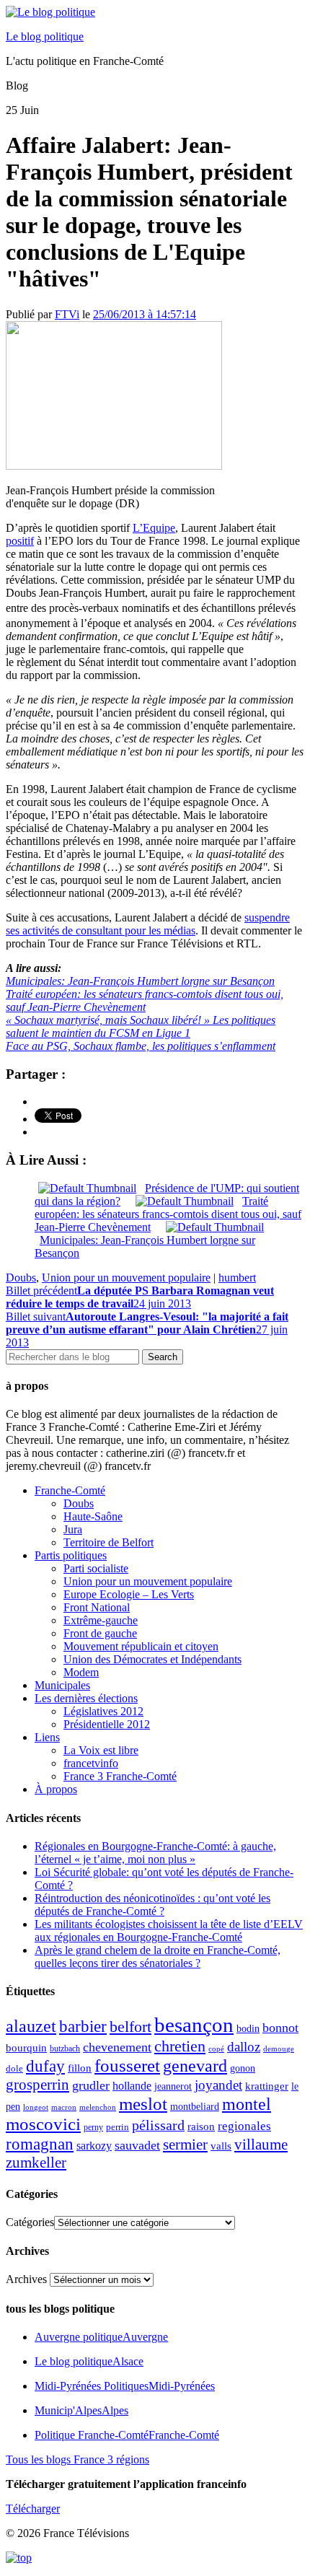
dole (14, 2068)
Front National (97, 1607)
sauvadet (137, 2145)
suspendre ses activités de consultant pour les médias (148, 924)
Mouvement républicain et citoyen (141, 1646)
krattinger (267, 2086)
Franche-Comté (70, 1490)
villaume (261, 2145)
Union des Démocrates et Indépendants (152, 1659)
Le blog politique (45, 36)
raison (201, 2126)
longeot (36, 2107)
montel (247, 2104)
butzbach (65, 2049)
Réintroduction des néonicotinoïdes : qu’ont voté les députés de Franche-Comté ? (152, 1905)
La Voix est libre (101, 1750)
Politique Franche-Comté (127, 2435)
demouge (279, 2049)
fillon (80, 2068)
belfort (130, 2027)
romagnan (40, 2144)
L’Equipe (154, 528)
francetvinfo (91, 1763)
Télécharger (33, 2509)
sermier (185, 2145)
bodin (248, 2029)
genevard (195, 2065)
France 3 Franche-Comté (120, 1776)
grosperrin (37, 2085)
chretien (180, 2046)
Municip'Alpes (81, 2410)
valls (221, 2146)
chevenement (117, 2047)
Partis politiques (71, 1555)
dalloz (244, 2047)
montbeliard (195, 2106)
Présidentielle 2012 (107, 1724)
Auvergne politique (101, 2337)
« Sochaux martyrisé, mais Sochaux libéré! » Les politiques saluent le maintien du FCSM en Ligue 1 (141, 1026)
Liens (47, 1737)
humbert (237, 1278)
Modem (81, 1672)
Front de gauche (100, 1633)
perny (93, 2127)
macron (64, 2107)
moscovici (43, 2124)
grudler (91, 2085)
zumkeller (36, 2163)
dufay (45, 2066)
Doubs (21, 1278)
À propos (56, 1789)
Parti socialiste (96, 1568)
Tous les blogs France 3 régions (77, 2459)
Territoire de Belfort (108, 1542)
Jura (73, 1529)
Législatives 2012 (103, 1711)
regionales (244, 2126)
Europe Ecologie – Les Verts (129, 1594)
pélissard (158, 2125)
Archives (26, 2279)
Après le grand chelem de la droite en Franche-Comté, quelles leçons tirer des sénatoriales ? (158, 1957)
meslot (143, 2104)
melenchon (98, 2107)
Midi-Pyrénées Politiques (125, 2386)
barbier (83, 2026)
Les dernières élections (86, 1698)
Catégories (30, 2222)
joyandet (218, 2085)
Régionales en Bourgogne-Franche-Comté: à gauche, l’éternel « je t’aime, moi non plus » (155, 1853)
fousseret (127, 2065)
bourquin (26, 2048)
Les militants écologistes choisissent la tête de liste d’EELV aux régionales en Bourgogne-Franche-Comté (169, 1931)
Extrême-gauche (101, 1620)
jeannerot (173, 2086)
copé (216, 2049)
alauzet (31, 2026)
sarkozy (94, 2146)
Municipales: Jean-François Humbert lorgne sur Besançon (140, 981)
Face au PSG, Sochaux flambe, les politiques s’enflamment (141, 1046)
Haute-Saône (93, 1516)
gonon (243, 2068)
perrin (118, 2127)
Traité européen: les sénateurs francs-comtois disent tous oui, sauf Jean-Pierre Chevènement (145, 1000)
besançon (194, 2025)
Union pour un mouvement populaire (126, 1278)
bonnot (280, 2028)
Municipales (62, 1685)
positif (20, 541)
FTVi (67, 314)
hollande (132, 2086)
